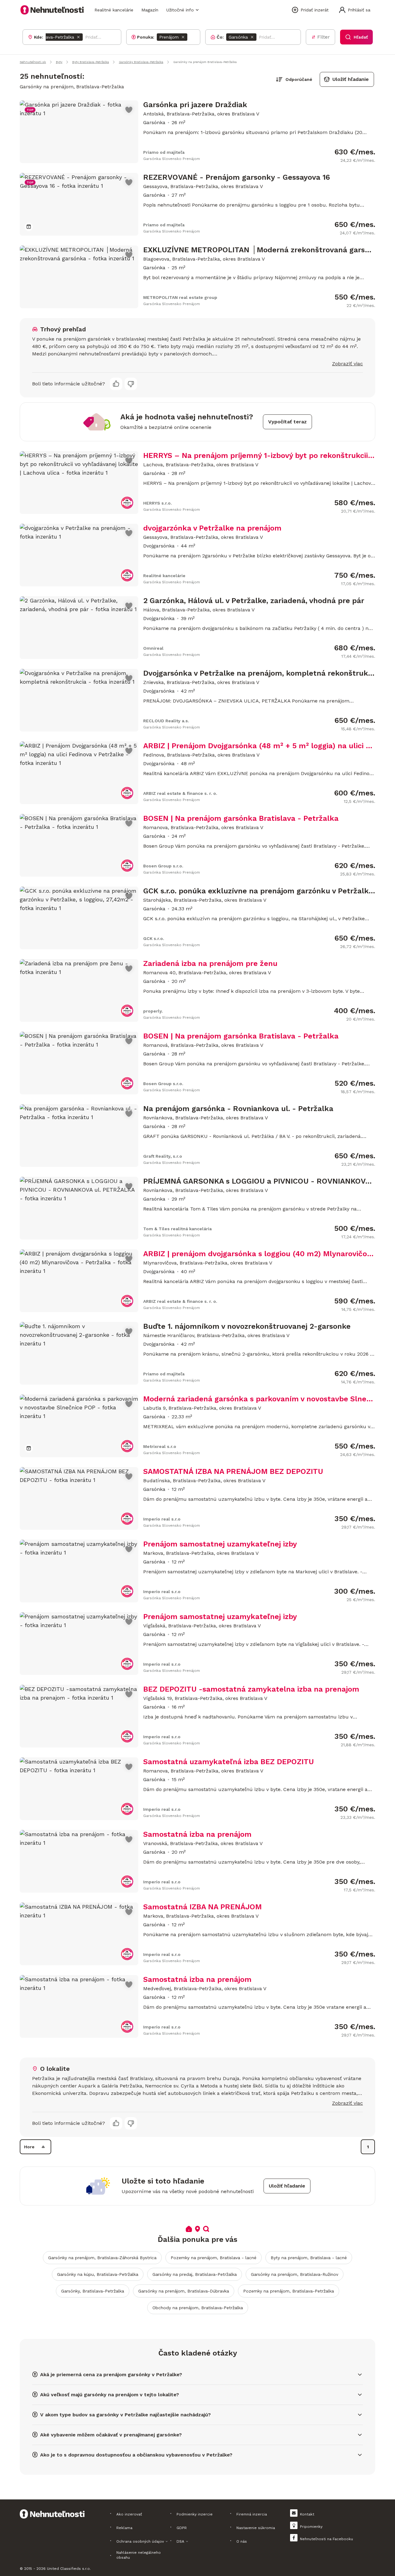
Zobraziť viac (347, 364)
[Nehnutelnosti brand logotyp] (52, 10)
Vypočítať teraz (287, 422)
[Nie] (131, 384)
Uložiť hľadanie (351, 79)
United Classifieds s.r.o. (69, 2569)
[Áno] (116, 384)
